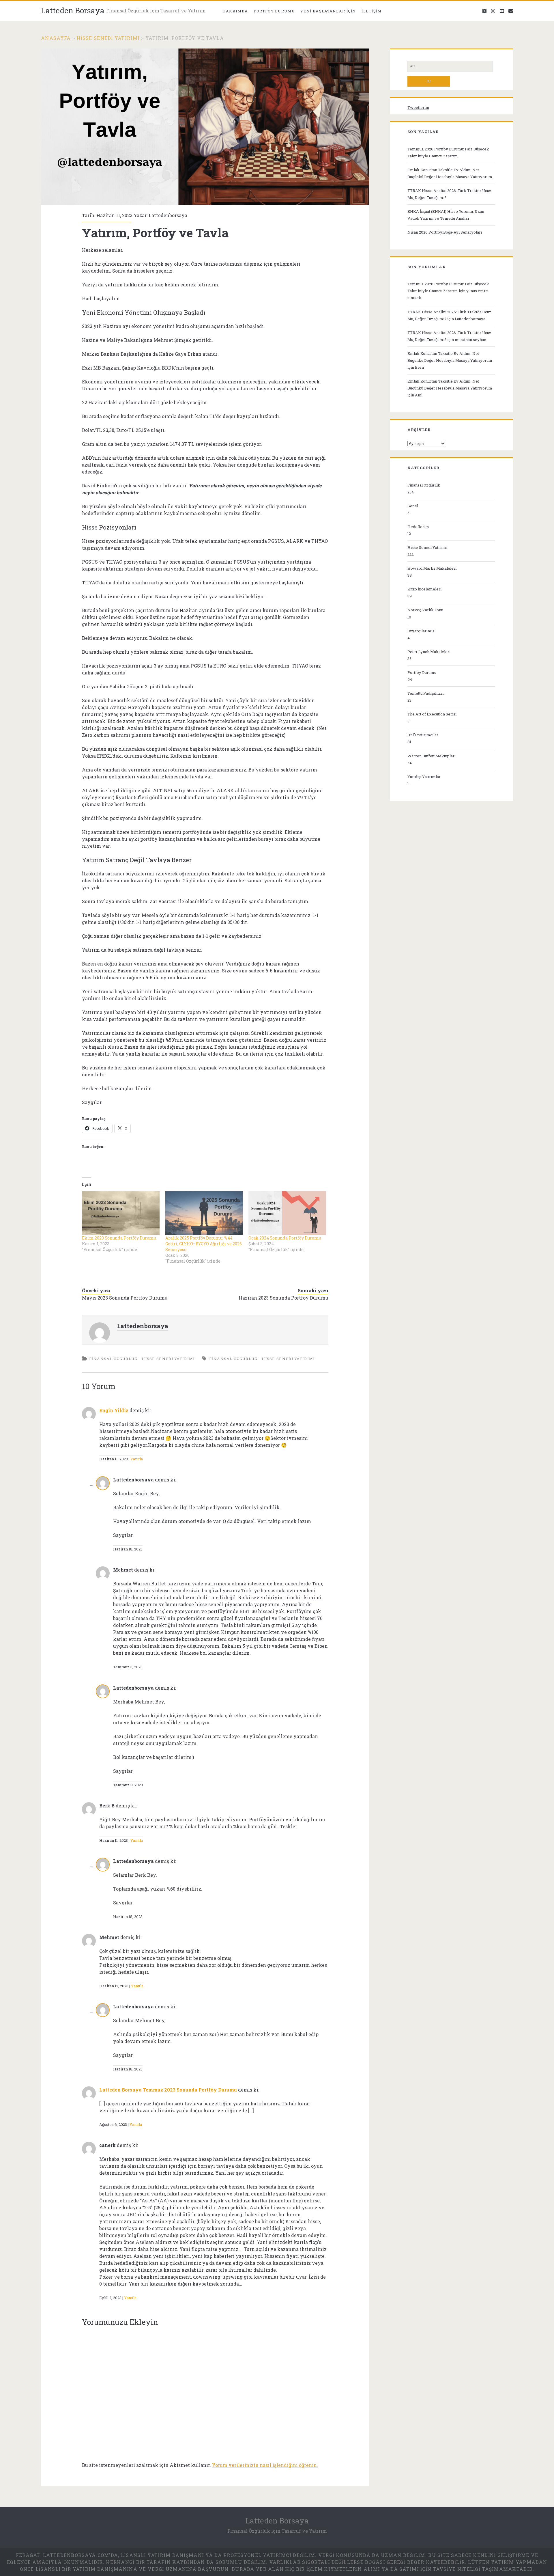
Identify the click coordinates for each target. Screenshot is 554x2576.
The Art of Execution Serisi (432, 714)
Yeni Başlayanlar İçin (328, 11)
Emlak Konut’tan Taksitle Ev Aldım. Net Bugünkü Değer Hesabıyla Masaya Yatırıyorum (450, 173)
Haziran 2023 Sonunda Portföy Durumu (283, 1298)
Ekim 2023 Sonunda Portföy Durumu (119, 1238)
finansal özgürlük (233, 1359)
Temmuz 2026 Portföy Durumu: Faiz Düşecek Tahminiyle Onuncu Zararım (448, 152)
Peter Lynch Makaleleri (429, 652)
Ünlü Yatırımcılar (423, 735)
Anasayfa (56, 38)
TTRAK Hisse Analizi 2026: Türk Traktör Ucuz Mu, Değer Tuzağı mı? (449, 194)
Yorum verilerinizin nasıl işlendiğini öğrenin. (265, 2465)
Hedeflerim (418, 527)
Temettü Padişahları (425, 693)
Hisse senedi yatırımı (288, 1359)
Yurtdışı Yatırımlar (424, 777)
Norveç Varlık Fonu (425, 610)
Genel (413, 506)
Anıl (419, 395)
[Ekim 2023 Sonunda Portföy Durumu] (121, 1213)
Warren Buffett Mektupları (432, 756)
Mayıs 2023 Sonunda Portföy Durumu (125, 1298)
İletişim (371, 11)
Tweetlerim (418, 107)
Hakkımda (235, 11)
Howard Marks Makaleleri (432, 568)
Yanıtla (137, 1459)
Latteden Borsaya (73, 10)
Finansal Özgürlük (113, 1359)
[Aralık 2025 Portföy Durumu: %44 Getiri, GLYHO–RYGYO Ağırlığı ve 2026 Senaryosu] (204, 1213)
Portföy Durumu (422, 672)
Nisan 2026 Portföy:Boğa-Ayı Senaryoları (445, 232)
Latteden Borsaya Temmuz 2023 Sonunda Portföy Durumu (168, 2090)
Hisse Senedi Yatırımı (108, 38)
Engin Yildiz (114, 1410)
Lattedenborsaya (168, 215)
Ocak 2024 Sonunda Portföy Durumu (285, 1238)
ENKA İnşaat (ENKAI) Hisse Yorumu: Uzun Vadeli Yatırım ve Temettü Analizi (446, 215)
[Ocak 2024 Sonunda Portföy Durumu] (287, 1213)
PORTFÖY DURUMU (274, 11)
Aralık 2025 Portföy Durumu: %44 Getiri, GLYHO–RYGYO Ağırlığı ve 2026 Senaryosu (204, 1244)
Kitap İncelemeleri (424, 589)
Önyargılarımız (421, 631)
